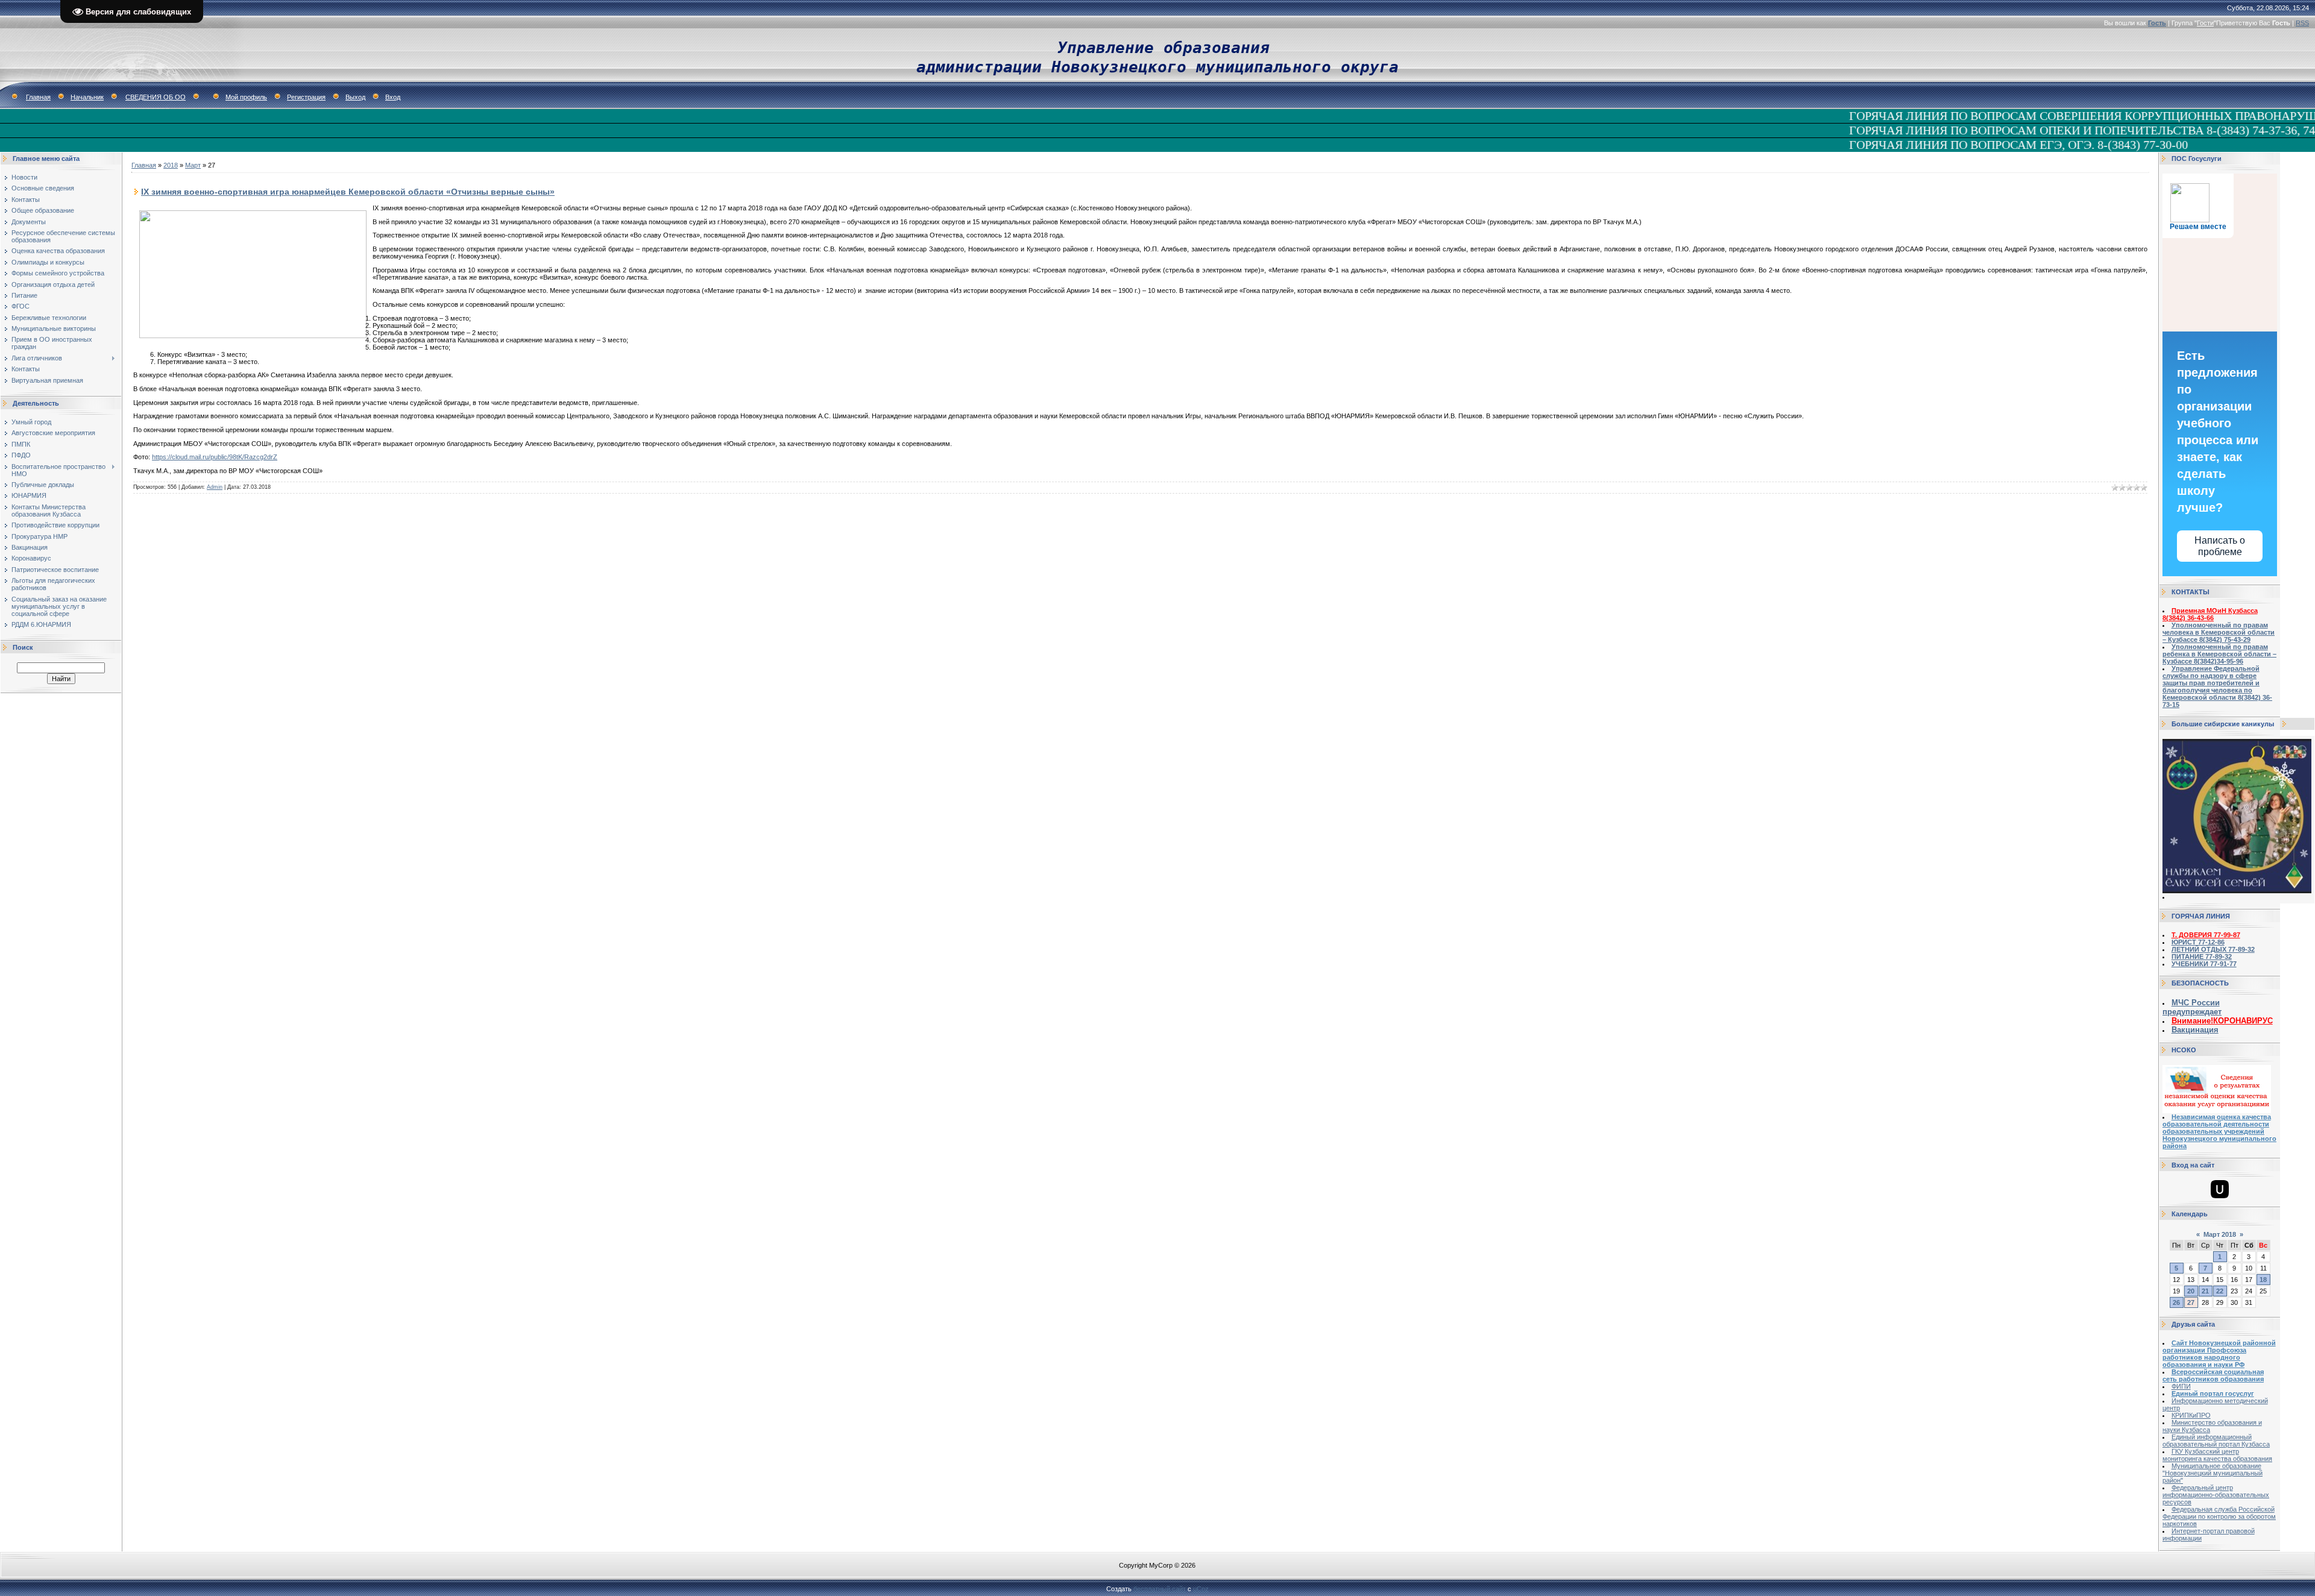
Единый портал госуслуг (2213, 1393)
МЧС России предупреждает (2192, 1007)
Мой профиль (246, 97)
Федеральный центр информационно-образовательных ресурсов (2216, 1495)
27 (2191, 1302)
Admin (215, 487)
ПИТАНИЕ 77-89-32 (2202, 957)
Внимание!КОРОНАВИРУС (2222, 1021)
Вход (393, 97)
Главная (38, 97)
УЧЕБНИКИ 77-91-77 (2204, 964)
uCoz (1201, 1589)
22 (2220, 1291)
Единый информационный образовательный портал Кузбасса (2216, 1440)
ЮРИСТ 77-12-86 (2198, 942)
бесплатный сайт (1160, 1589)
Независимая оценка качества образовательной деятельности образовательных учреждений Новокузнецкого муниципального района (2219, 1131)
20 (2191, 1291)
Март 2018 (2220, 1234)
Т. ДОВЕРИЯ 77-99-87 (2206, 935)
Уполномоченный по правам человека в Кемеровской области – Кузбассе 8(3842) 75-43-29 (2219, 632)
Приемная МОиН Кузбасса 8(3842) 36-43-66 (2210, 614)
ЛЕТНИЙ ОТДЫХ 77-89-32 (2213, 949)
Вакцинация (2195, 1030)
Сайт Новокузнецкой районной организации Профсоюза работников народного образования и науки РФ (2219, 1354)
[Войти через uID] (2220, 1189)
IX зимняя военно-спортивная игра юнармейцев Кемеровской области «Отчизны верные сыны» (348, 192)
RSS (2302, 23)
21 (2205, 1291)
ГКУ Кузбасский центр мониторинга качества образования (2217, 1455)
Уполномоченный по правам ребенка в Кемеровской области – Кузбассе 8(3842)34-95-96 (2219, 654)
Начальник (87, 97)
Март (193, 165)
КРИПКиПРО (2191, 1415)
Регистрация (306, 97)
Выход (355, 97)
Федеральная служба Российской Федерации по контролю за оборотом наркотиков (2219, 1516)
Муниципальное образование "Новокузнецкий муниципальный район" (2213, 1473)
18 (2263, 1280)
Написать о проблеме (2220, 546)
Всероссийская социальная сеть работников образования (2213, 1375)
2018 (171, 165)
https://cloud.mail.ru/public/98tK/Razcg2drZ (215, 457)
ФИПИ (2181, 1386)
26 (2176, 1302)
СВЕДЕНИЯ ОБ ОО (156, 97)
